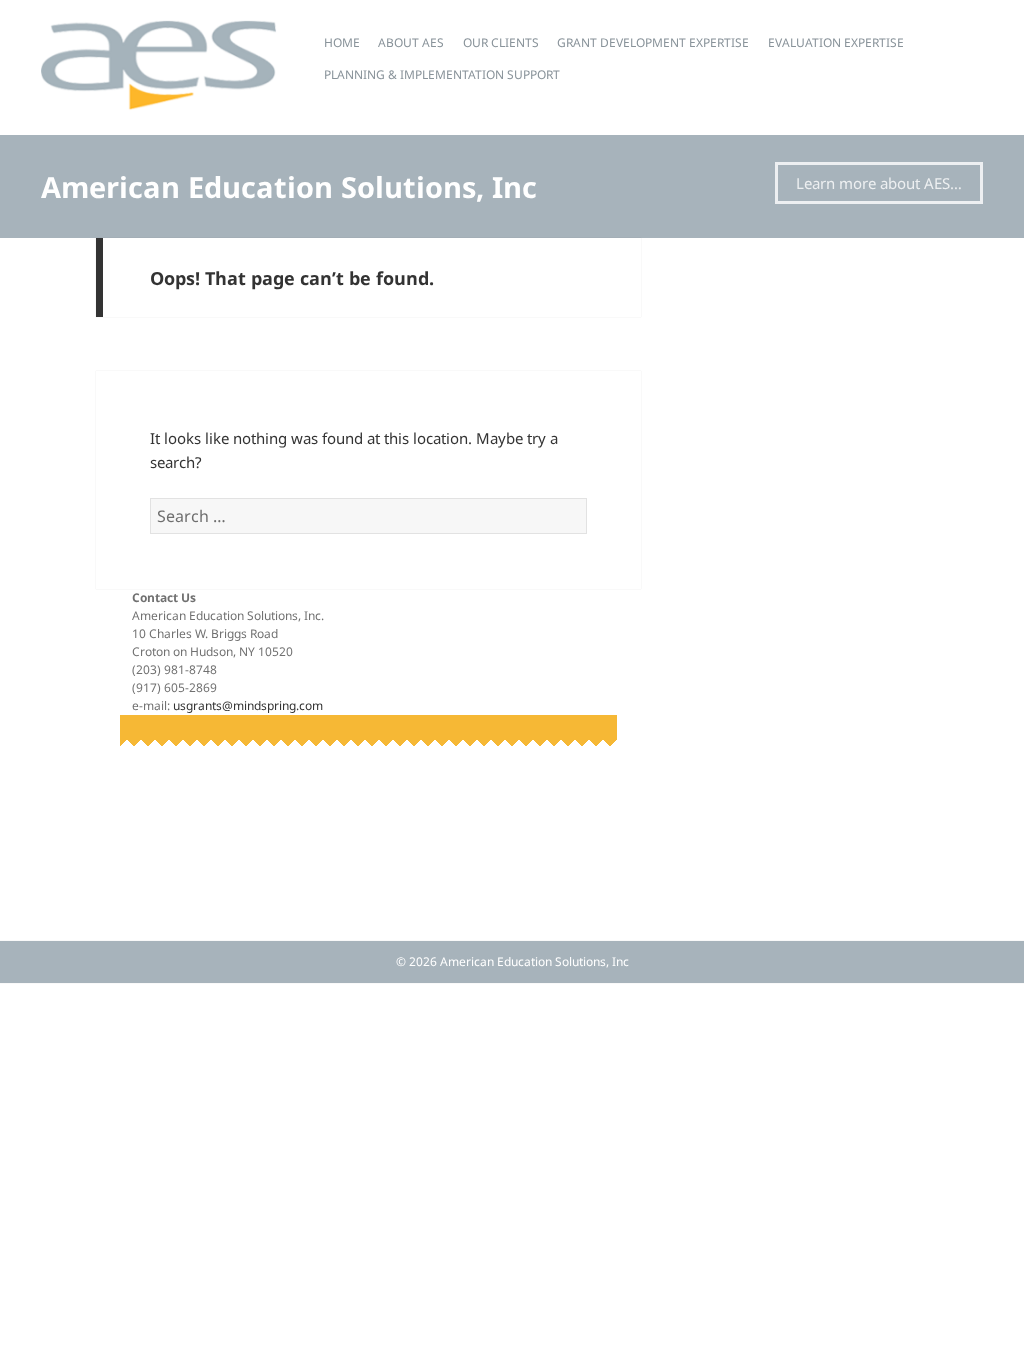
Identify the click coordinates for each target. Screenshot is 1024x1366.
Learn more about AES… (879, 183)
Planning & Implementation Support (442, 74)
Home (342, 42)
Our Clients (501, 42)
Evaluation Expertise (836, 42)
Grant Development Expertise (653, 42)
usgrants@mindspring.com (248, 705)
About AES (411, 42)
